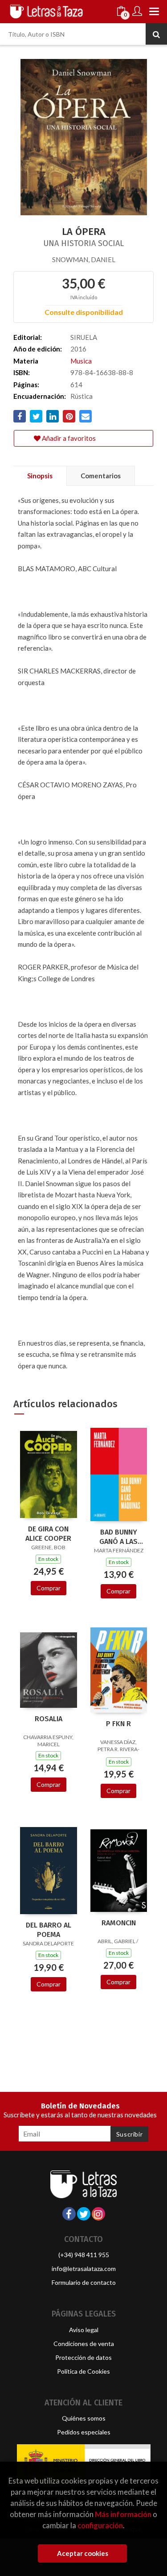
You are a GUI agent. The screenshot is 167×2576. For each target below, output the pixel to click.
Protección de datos (83, 2357)
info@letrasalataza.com (84, 2269)
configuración (100, 2525)
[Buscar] (156, 34)
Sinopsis (40, 476)
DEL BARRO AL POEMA (49, 1930)
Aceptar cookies (83, 2553)
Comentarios (101, 476)
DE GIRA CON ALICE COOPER (48, 1534)
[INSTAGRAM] (98, 2214)
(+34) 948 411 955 (84, 2255)
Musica (81, 361)
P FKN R (118, 1724)
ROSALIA (49, 1719)
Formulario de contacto (84, 2282)
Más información (123, 2514)
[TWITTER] (84, 2214)
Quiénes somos (84, 2418)
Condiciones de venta (84, 2344)
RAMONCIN (119, 1923)
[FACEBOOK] (69, 2214)
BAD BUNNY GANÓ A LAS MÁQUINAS (118, 1537)
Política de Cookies (83, 2371)
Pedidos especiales (84, 2432)
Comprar (49, 1588)
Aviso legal (84, 2330)
